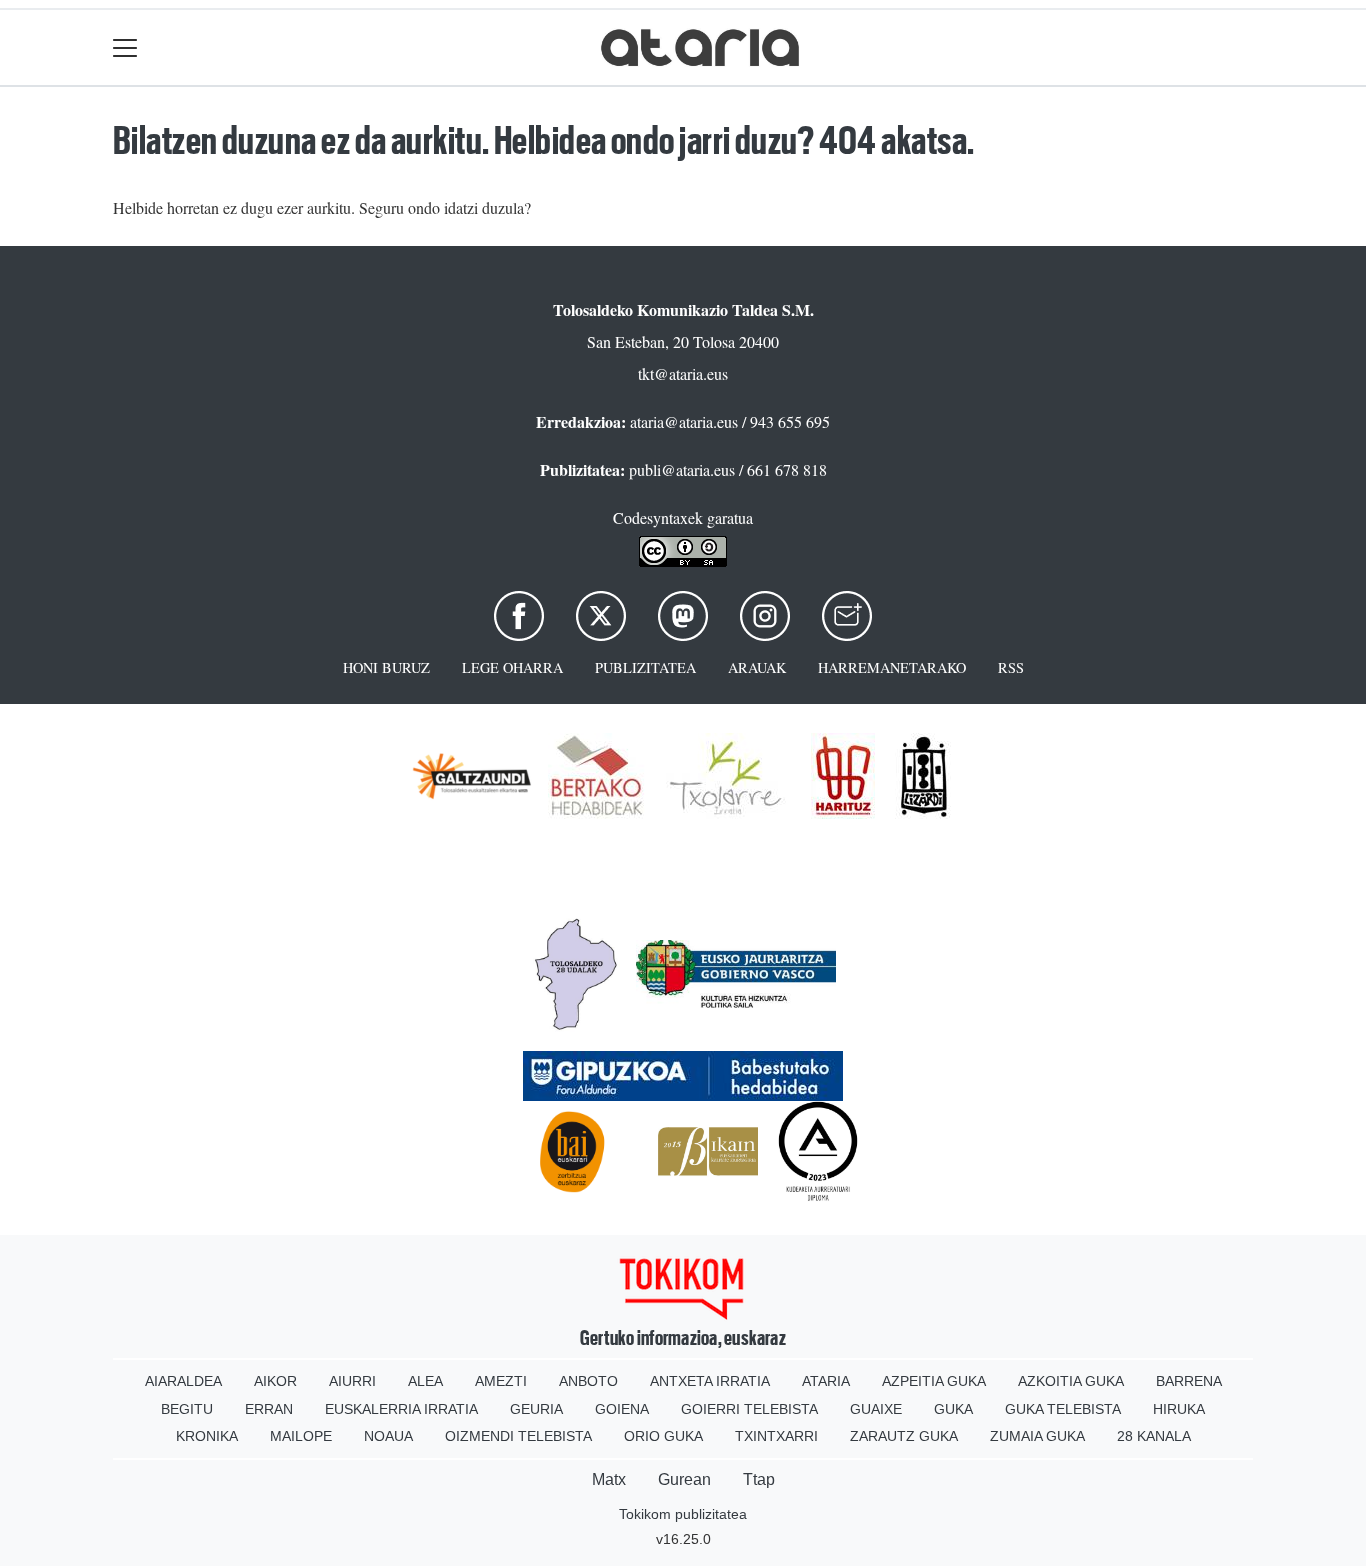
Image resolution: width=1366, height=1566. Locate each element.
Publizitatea (645, 667)
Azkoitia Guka (1071, 1381)
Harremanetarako (892, 667)
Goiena (622, 1409)
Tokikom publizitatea (683, 1514)
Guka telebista (1063, 1409)
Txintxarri (776, 1436)
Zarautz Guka (904, 1436)
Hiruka (1179, 1409)
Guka (953, 1409)
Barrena (1189, 1381)
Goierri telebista (749, 1409)
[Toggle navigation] (125, 47)
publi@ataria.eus (682, 469)
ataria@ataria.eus (684, 421)
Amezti (501, 1381)
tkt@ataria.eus (683, 373)
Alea (425, 1381)
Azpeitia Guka (934, 1381)
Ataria (826, 1381)
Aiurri (352, 1381)
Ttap (759, 1479)
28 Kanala (1154, 1436)
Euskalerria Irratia (401, 1409)
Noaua (388, 1436)
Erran (269, 1409)
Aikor (275, 1381)
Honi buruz (386, 667)
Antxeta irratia (710, 1381)
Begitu (187, 1409)
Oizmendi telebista (518, 1436)
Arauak (757, 667)
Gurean (684, 1479)
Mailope (301, 1436)
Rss (1011, 667)
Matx (609, 1479)
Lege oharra (512, 667)
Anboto (588, 1381)
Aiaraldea (183, 1381)
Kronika (207, 1436)
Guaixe (876, 1409)
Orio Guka (663, 1436)
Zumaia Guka (1037, 1436)
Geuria (536, 1409)
